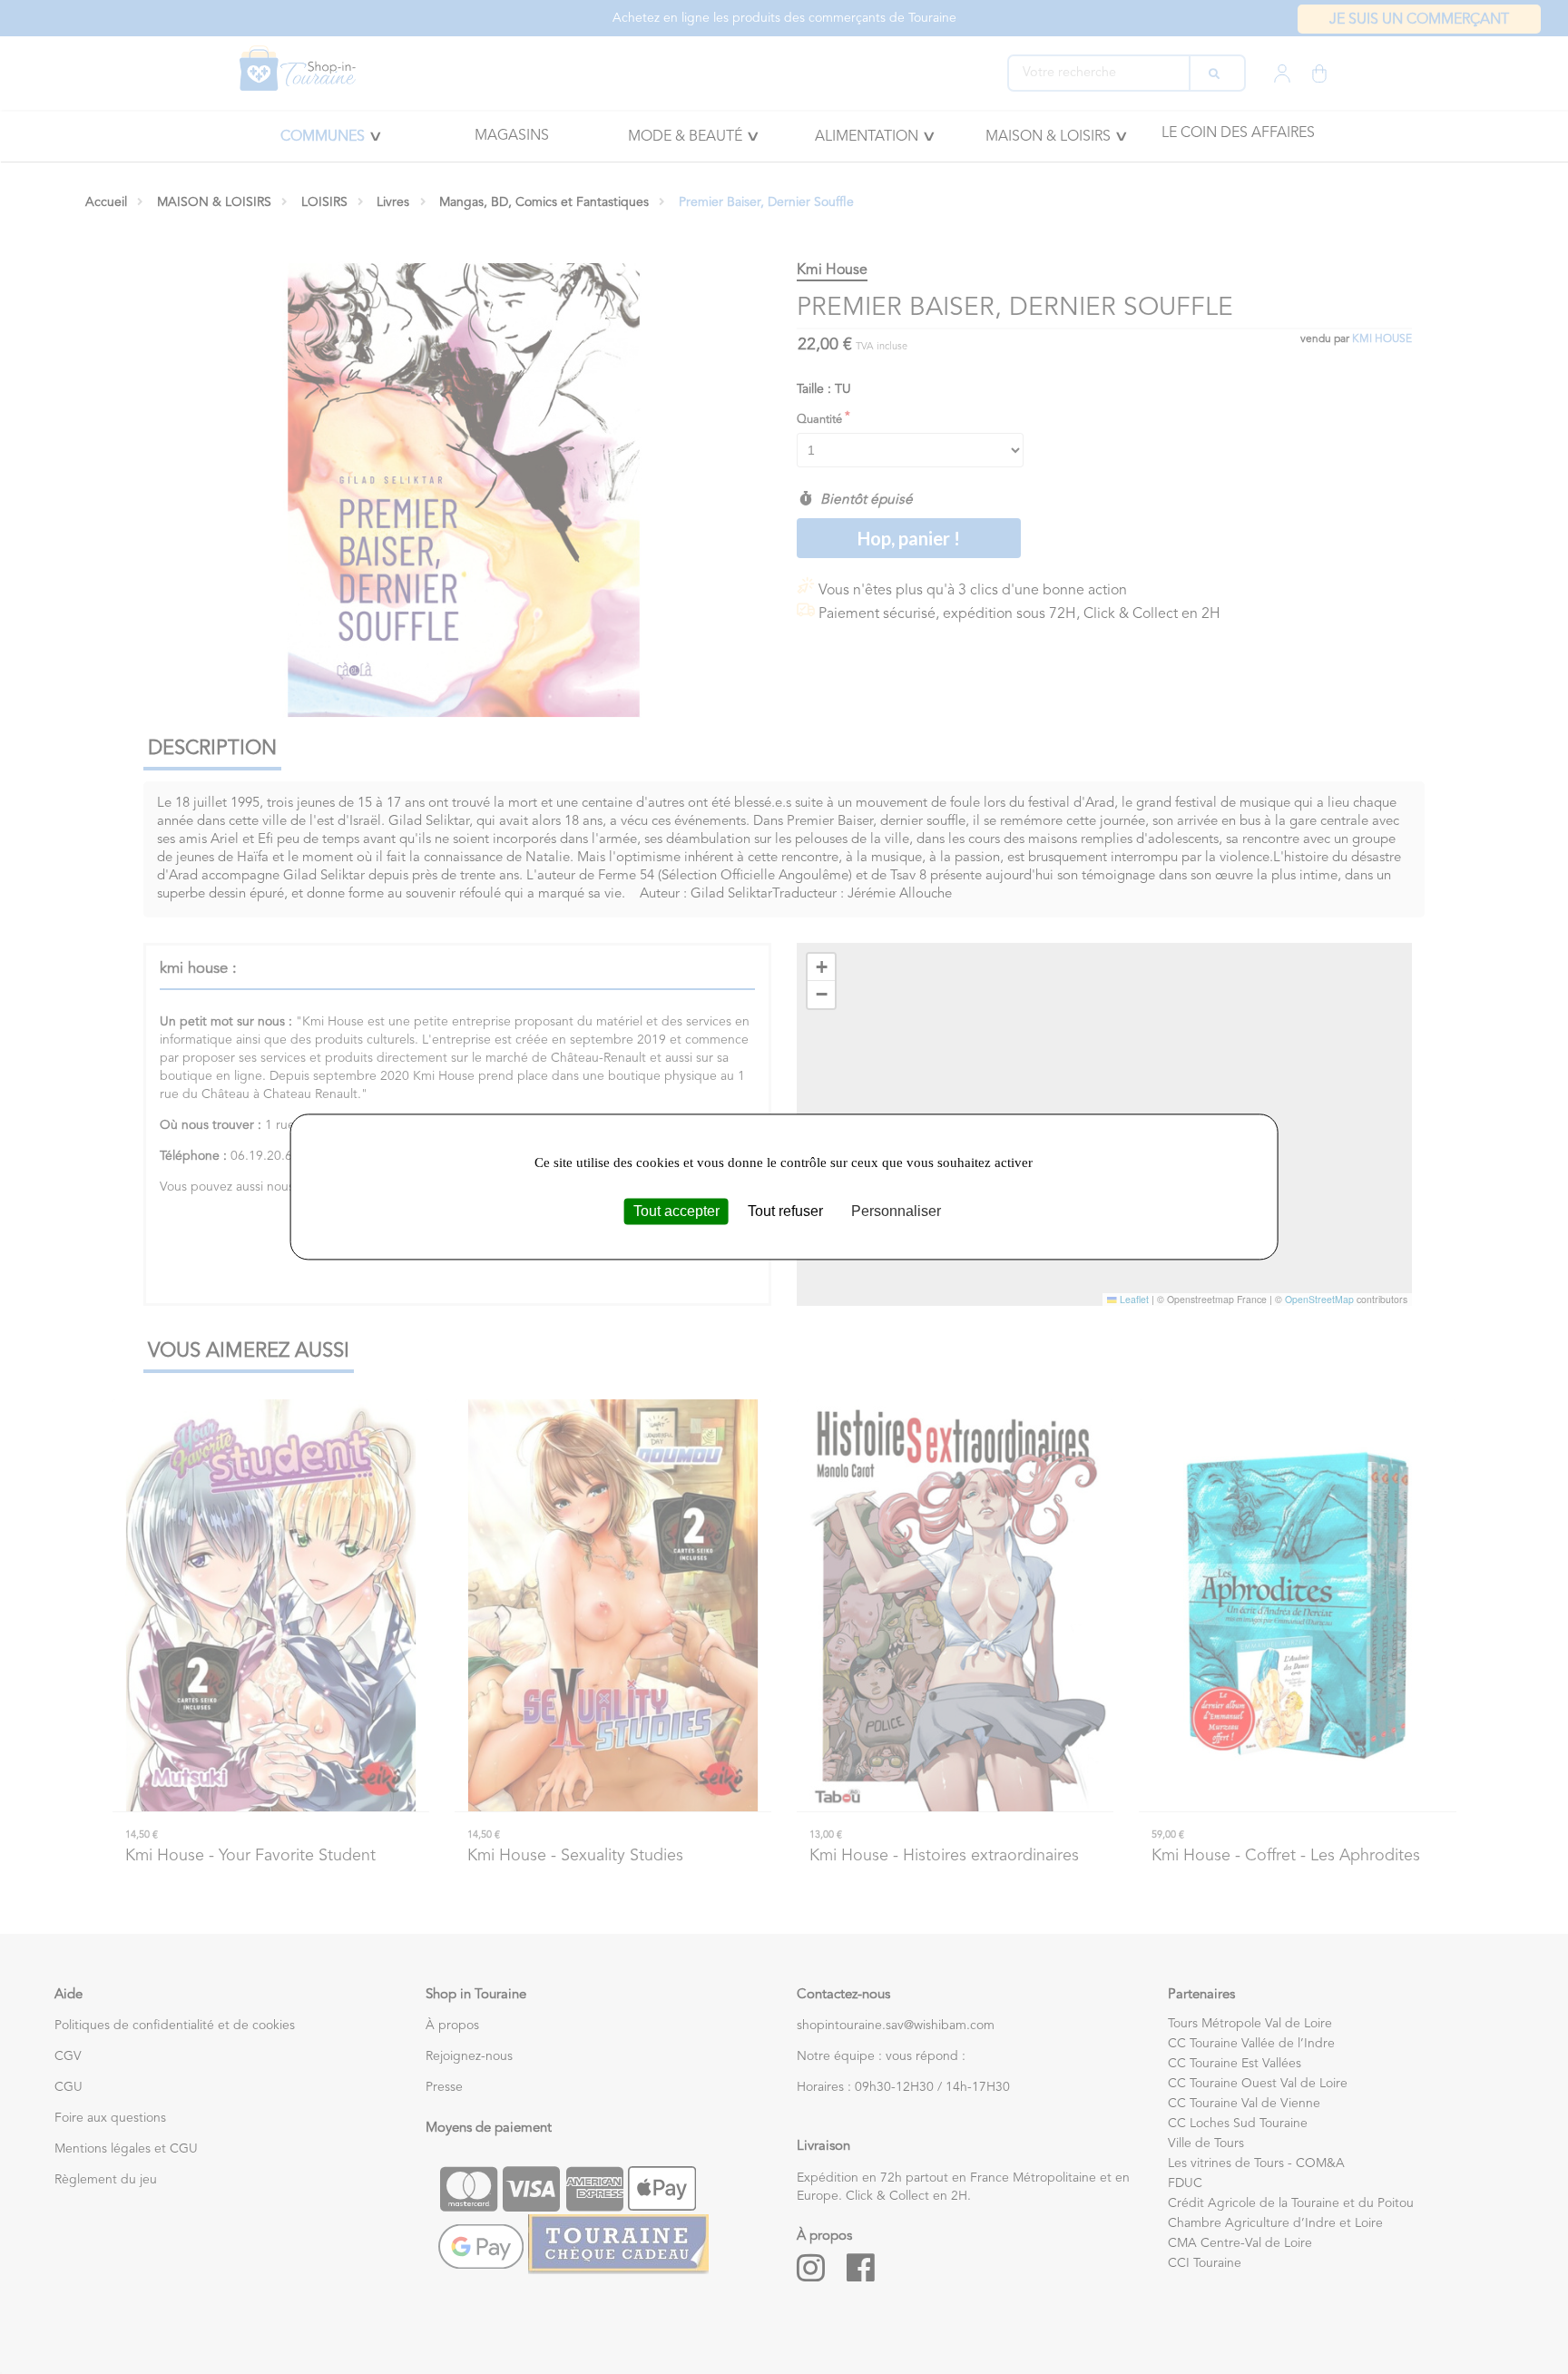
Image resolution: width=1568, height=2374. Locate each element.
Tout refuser (785, 1211)
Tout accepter (676, 1211)
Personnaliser (896, 1211)
